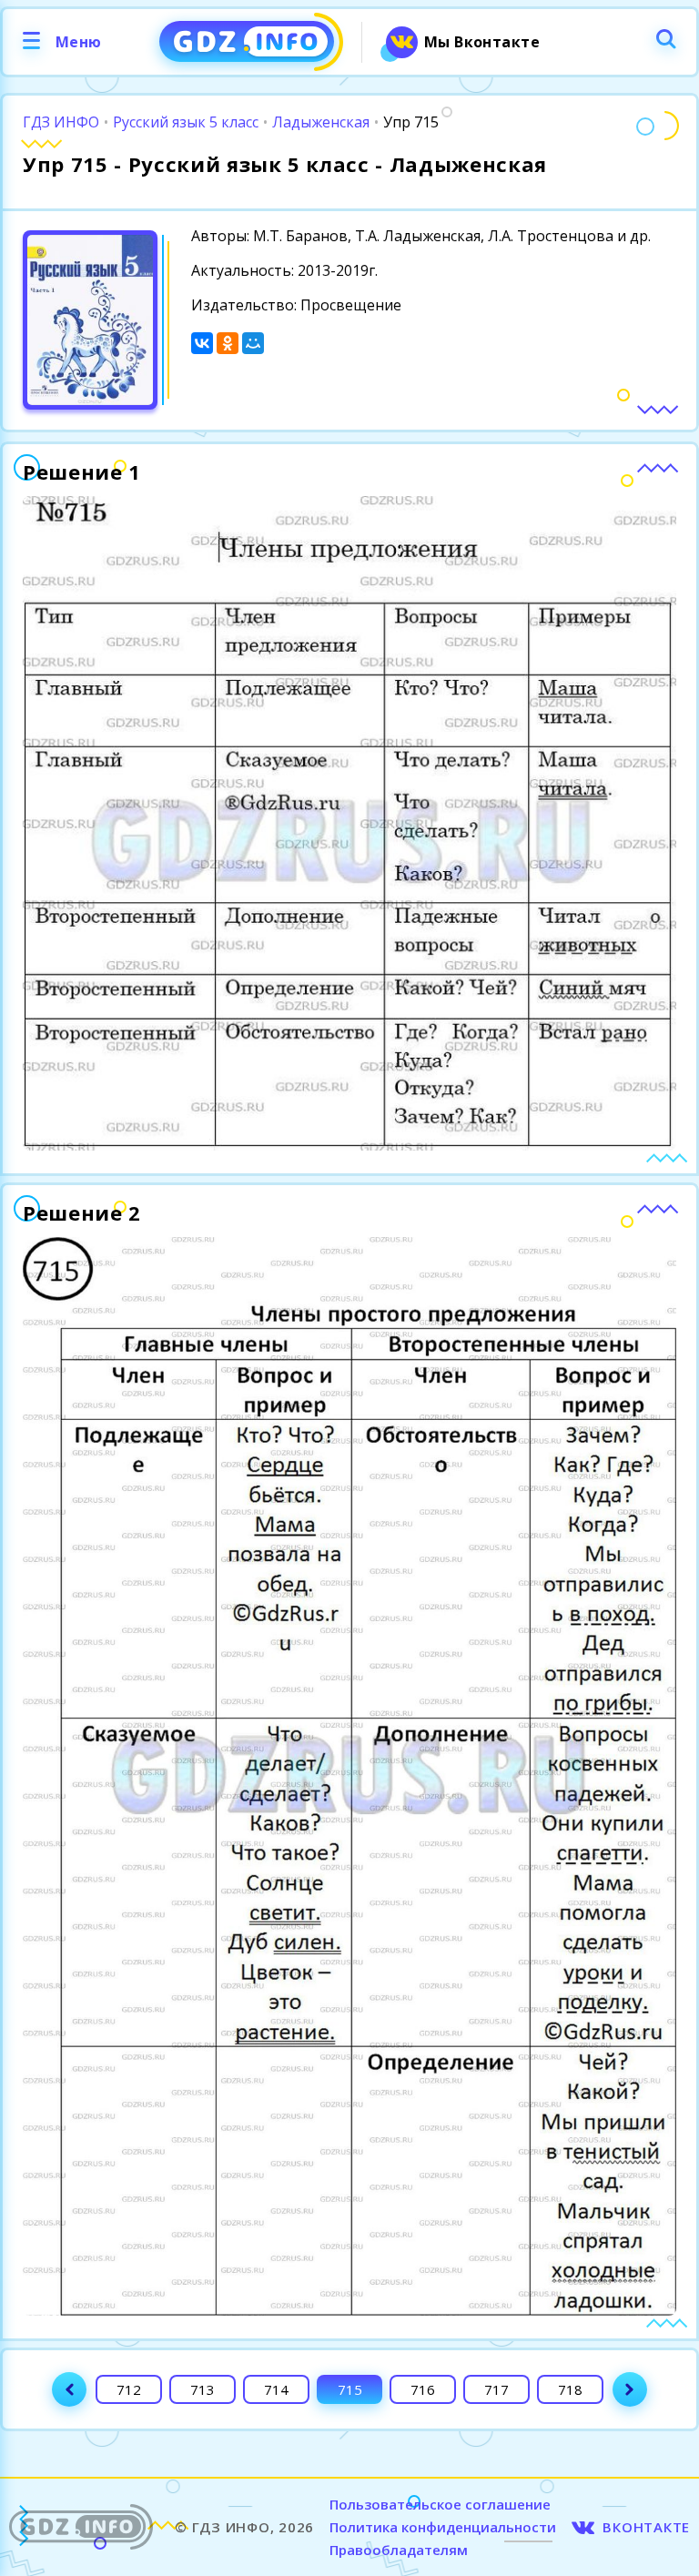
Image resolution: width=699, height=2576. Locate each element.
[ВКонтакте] (202, 343)
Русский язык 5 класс (186, 122)
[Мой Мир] (253, 343)
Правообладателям (399, 2550)
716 (423, 2389)
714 (276, 2389)
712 (129, 2389)
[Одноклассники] (228, 343)
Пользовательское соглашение (440, 2504)
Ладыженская (321, 122)
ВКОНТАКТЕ (646, 2527)
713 (203, 2389)
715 (350, 2389)
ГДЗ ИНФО (61, 122)
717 (496, 2389)
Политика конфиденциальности (443, 2527)
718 (570, 2389)
